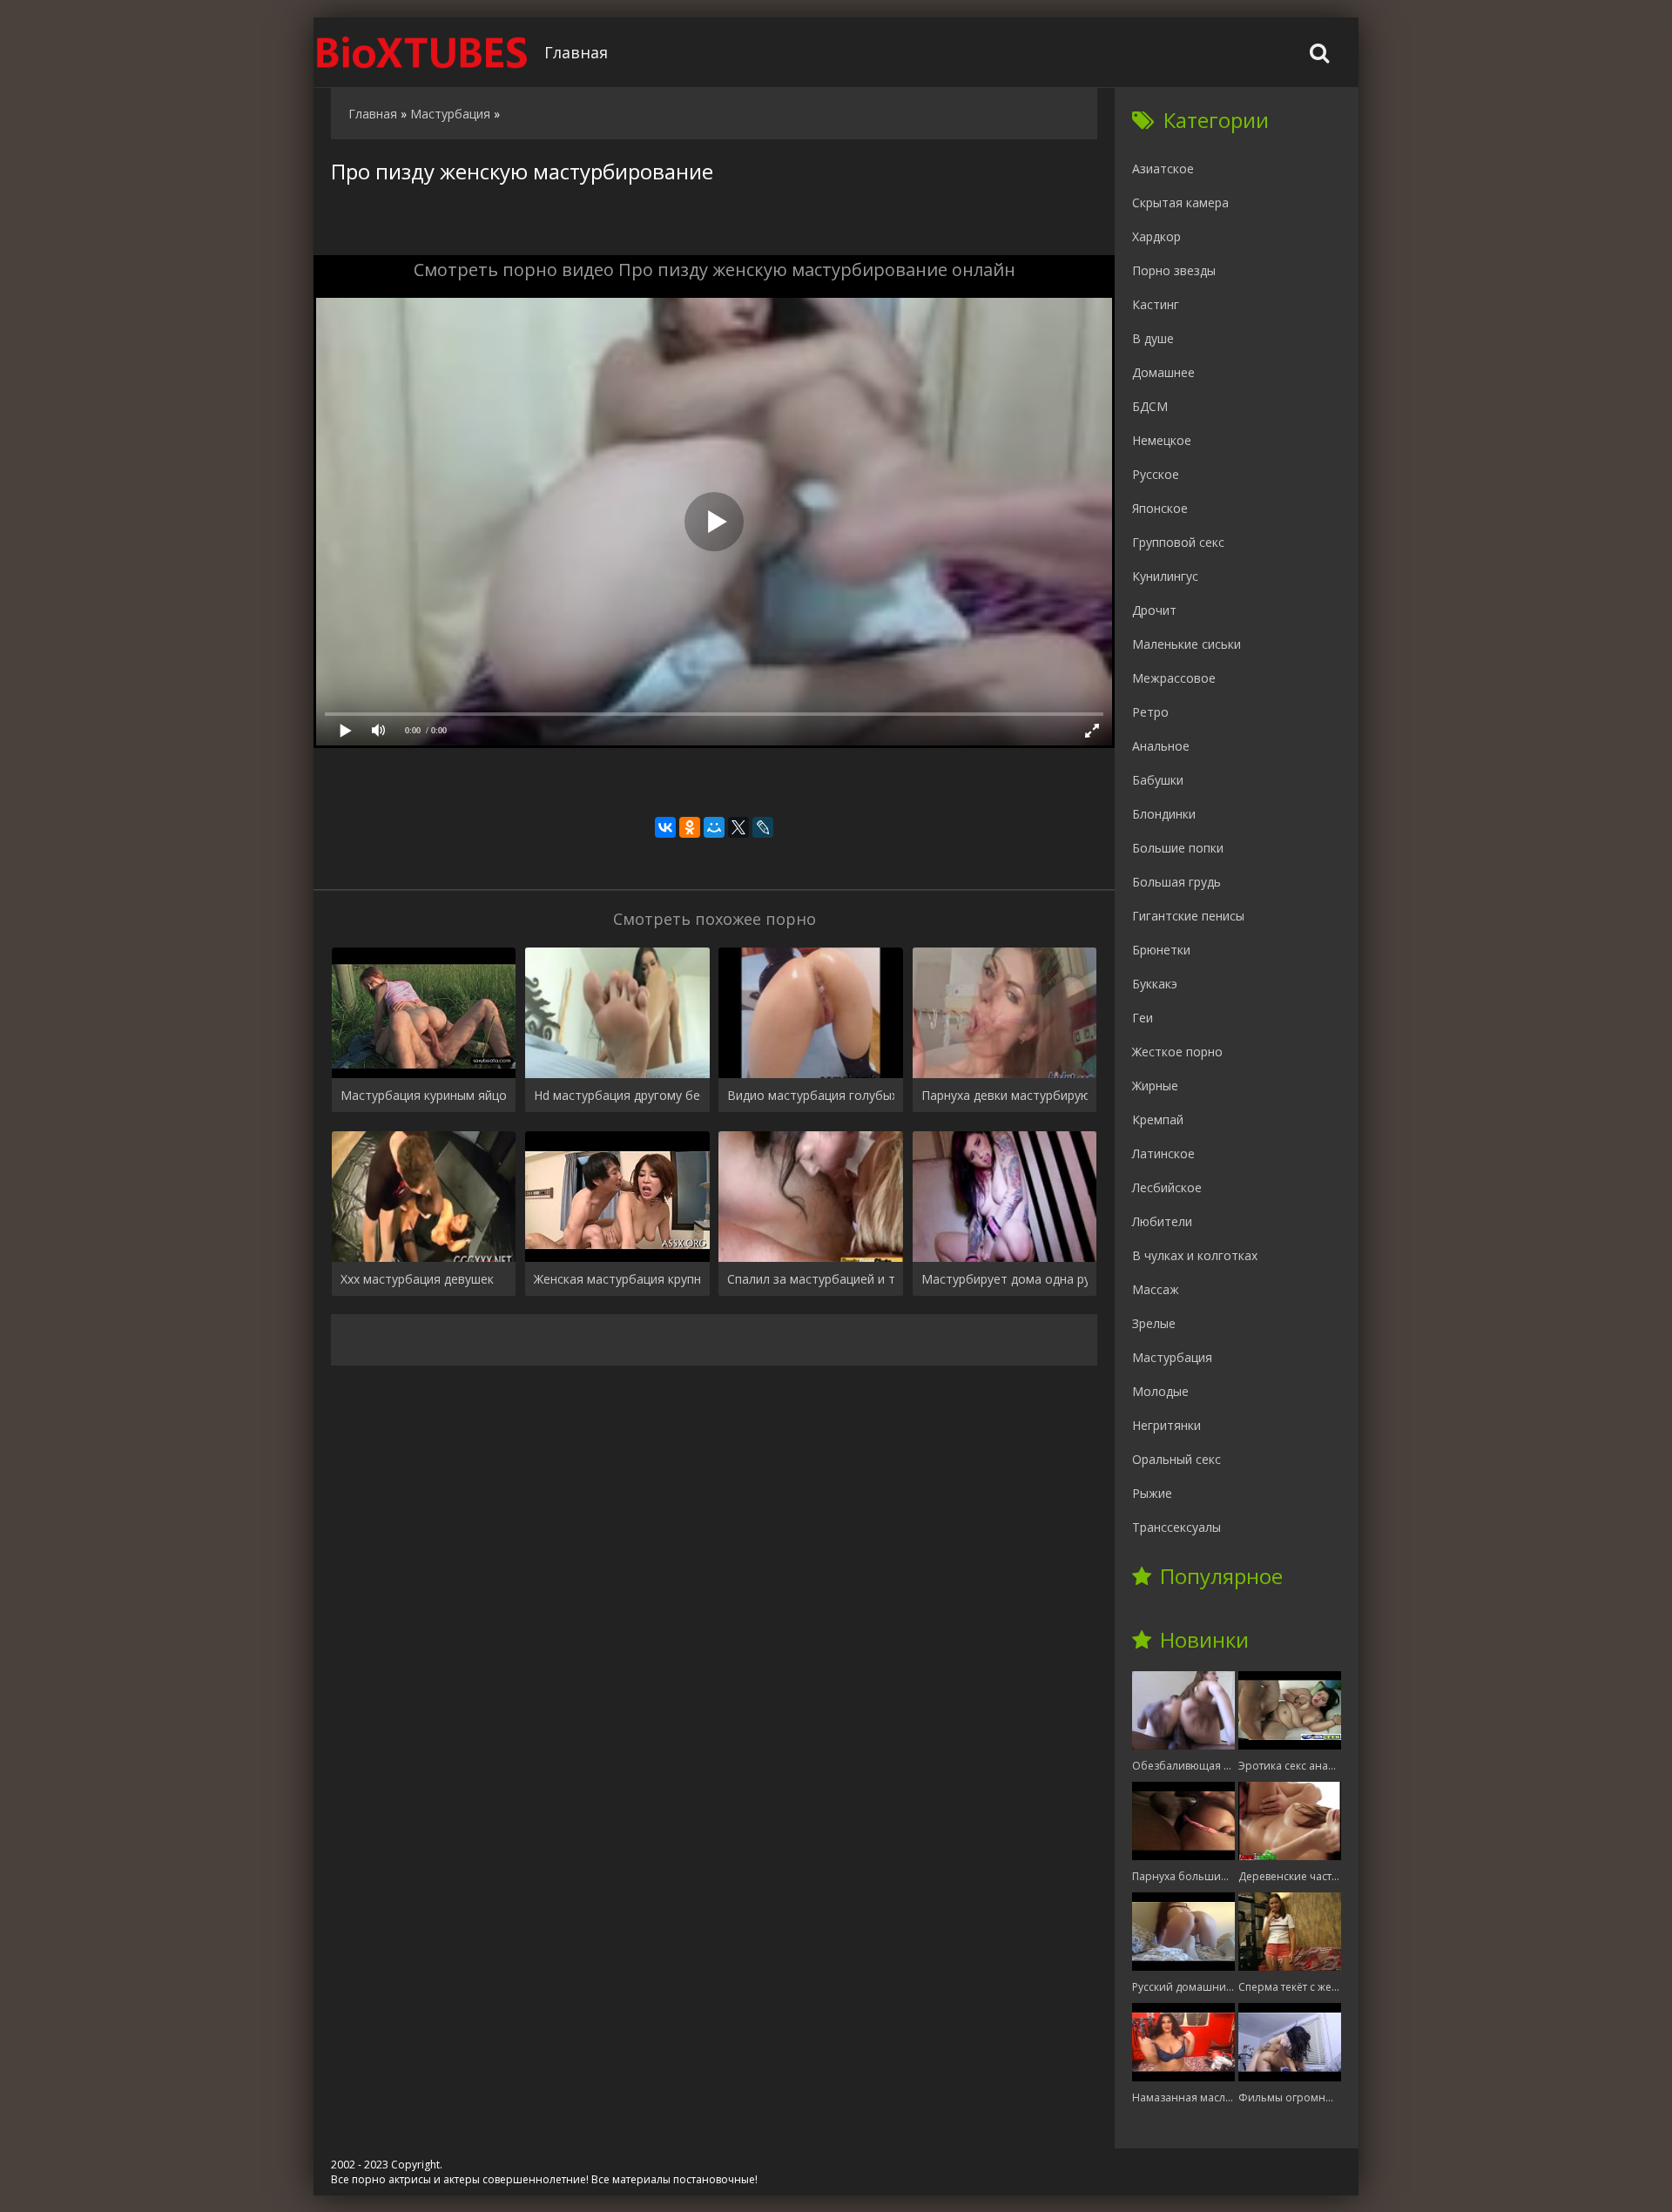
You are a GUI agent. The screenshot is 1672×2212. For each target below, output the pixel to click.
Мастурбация (1172, 1357)
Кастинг (1156, 304)
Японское (1160, 508)
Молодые (1160, 1391)
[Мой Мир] (714, 827)
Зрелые (1154, 1323)
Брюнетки (1161, 950)
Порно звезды (1174, 270)
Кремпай (1158, 1119)
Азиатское (1163, 169)
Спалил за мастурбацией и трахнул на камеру (810, 1279)
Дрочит (1154, 610)
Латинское (1163, 1153)
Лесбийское (1167, 1187)
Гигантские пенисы (1188, 916)
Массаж (1156, 1289)
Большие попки (1178, 848)
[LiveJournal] (763, 827)
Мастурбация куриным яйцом (424, 1095)
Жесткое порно (1177, 1052)
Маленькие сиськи (1187, 644)
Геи (1143, 1018)
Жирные (1155, 1086)
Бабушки (1158, 780)
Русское (1156, 474)
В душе (1153, 338)
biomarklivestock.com (422, 52)
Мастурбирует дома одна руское (1005, 1279)
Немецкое (1162, 440)
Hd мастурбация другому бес (617, 1095)
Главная (576, 52)
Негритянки (1166, 1425)
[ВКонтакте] (665, 827)
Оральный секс (1176, 1459)
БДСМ (1150, 406)
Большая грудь (1176, 882)
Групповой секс (1178, 542)
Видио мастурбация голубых (810, 1095)
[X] (738, 827)
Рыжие (1152, 1493)
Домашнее (1163, 372)
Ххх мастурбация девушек (417, 1279)
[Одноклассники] (690, 827)
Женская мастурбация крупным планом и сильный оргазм (617, 1279)
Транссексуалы (1176, 1527)
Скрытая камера (1180, 202)
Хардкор (1156, 236)
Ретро (1150, 712)
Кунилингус (1165, 576)
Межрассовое (1174, 678)
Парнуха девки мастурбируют (1005, 1095)
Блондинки (1164, 814)
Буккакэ (1155, 984)
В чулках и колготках (1195, 1255)
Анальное (1161, 746)
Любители (1162, 1221)
